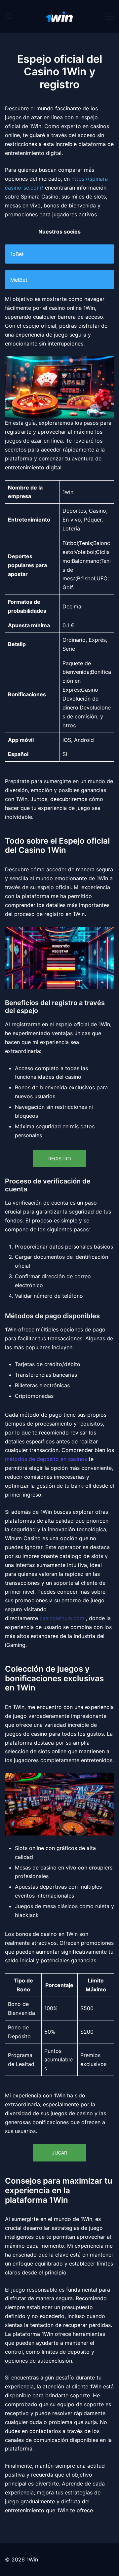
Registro (60, 1159)
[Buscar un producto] (9, 17)
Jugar (59, 2153)
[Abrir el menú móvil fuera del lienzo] (109, 16)
